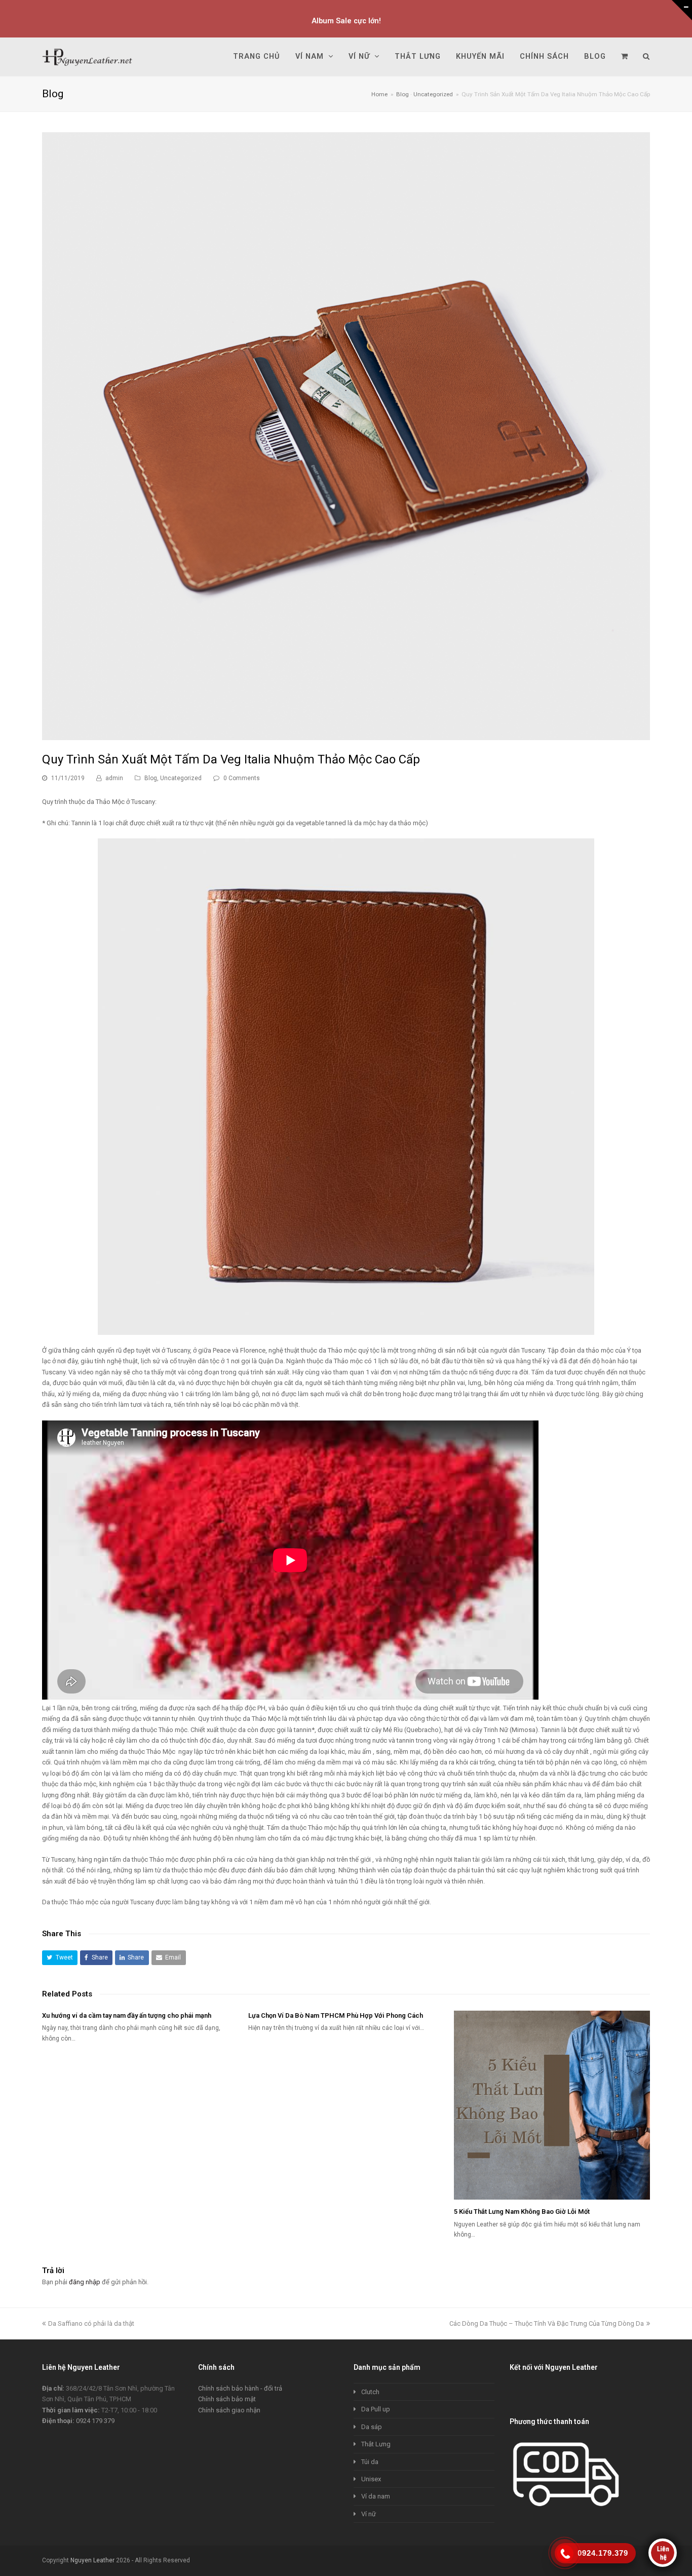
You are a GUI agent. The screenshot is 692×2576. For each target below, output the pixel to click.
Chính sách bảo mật (227, 2399)
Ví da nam (376, 2496)
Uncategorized (181, 778)
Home (379, 94)
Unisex (371, 2479)
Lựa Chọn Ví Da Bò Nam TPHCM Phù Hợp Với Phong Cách (336, 2015)
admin (114, 778)
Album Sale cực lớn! (346, 21)
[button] (60, 1958)
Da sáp (372, 2427)
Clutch (370, 2392)
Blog (151, 778)
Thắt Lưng (376, 2444)
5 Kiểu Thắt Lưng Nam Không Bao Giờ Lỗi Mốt (522, 2212)
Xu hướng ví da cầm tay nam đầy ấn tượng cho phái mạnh (127, 2015)
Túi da (370, 2462)
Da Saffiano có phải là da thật (91, 2323)
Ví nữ (369, 2514)
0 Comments (242, 778)
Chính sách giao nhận (229, 2410)
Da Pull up (376, 2409)
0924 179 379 (95, 2421)
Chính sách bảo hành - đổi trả (240, 2388)
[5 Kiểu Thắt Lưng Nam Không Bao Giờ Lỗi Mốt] (552, 2105)
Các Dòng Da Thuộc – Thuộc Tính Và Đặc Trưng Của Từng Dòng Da (547, 2323)
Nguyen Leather (92, 2560)
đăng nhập (85, 2282)
